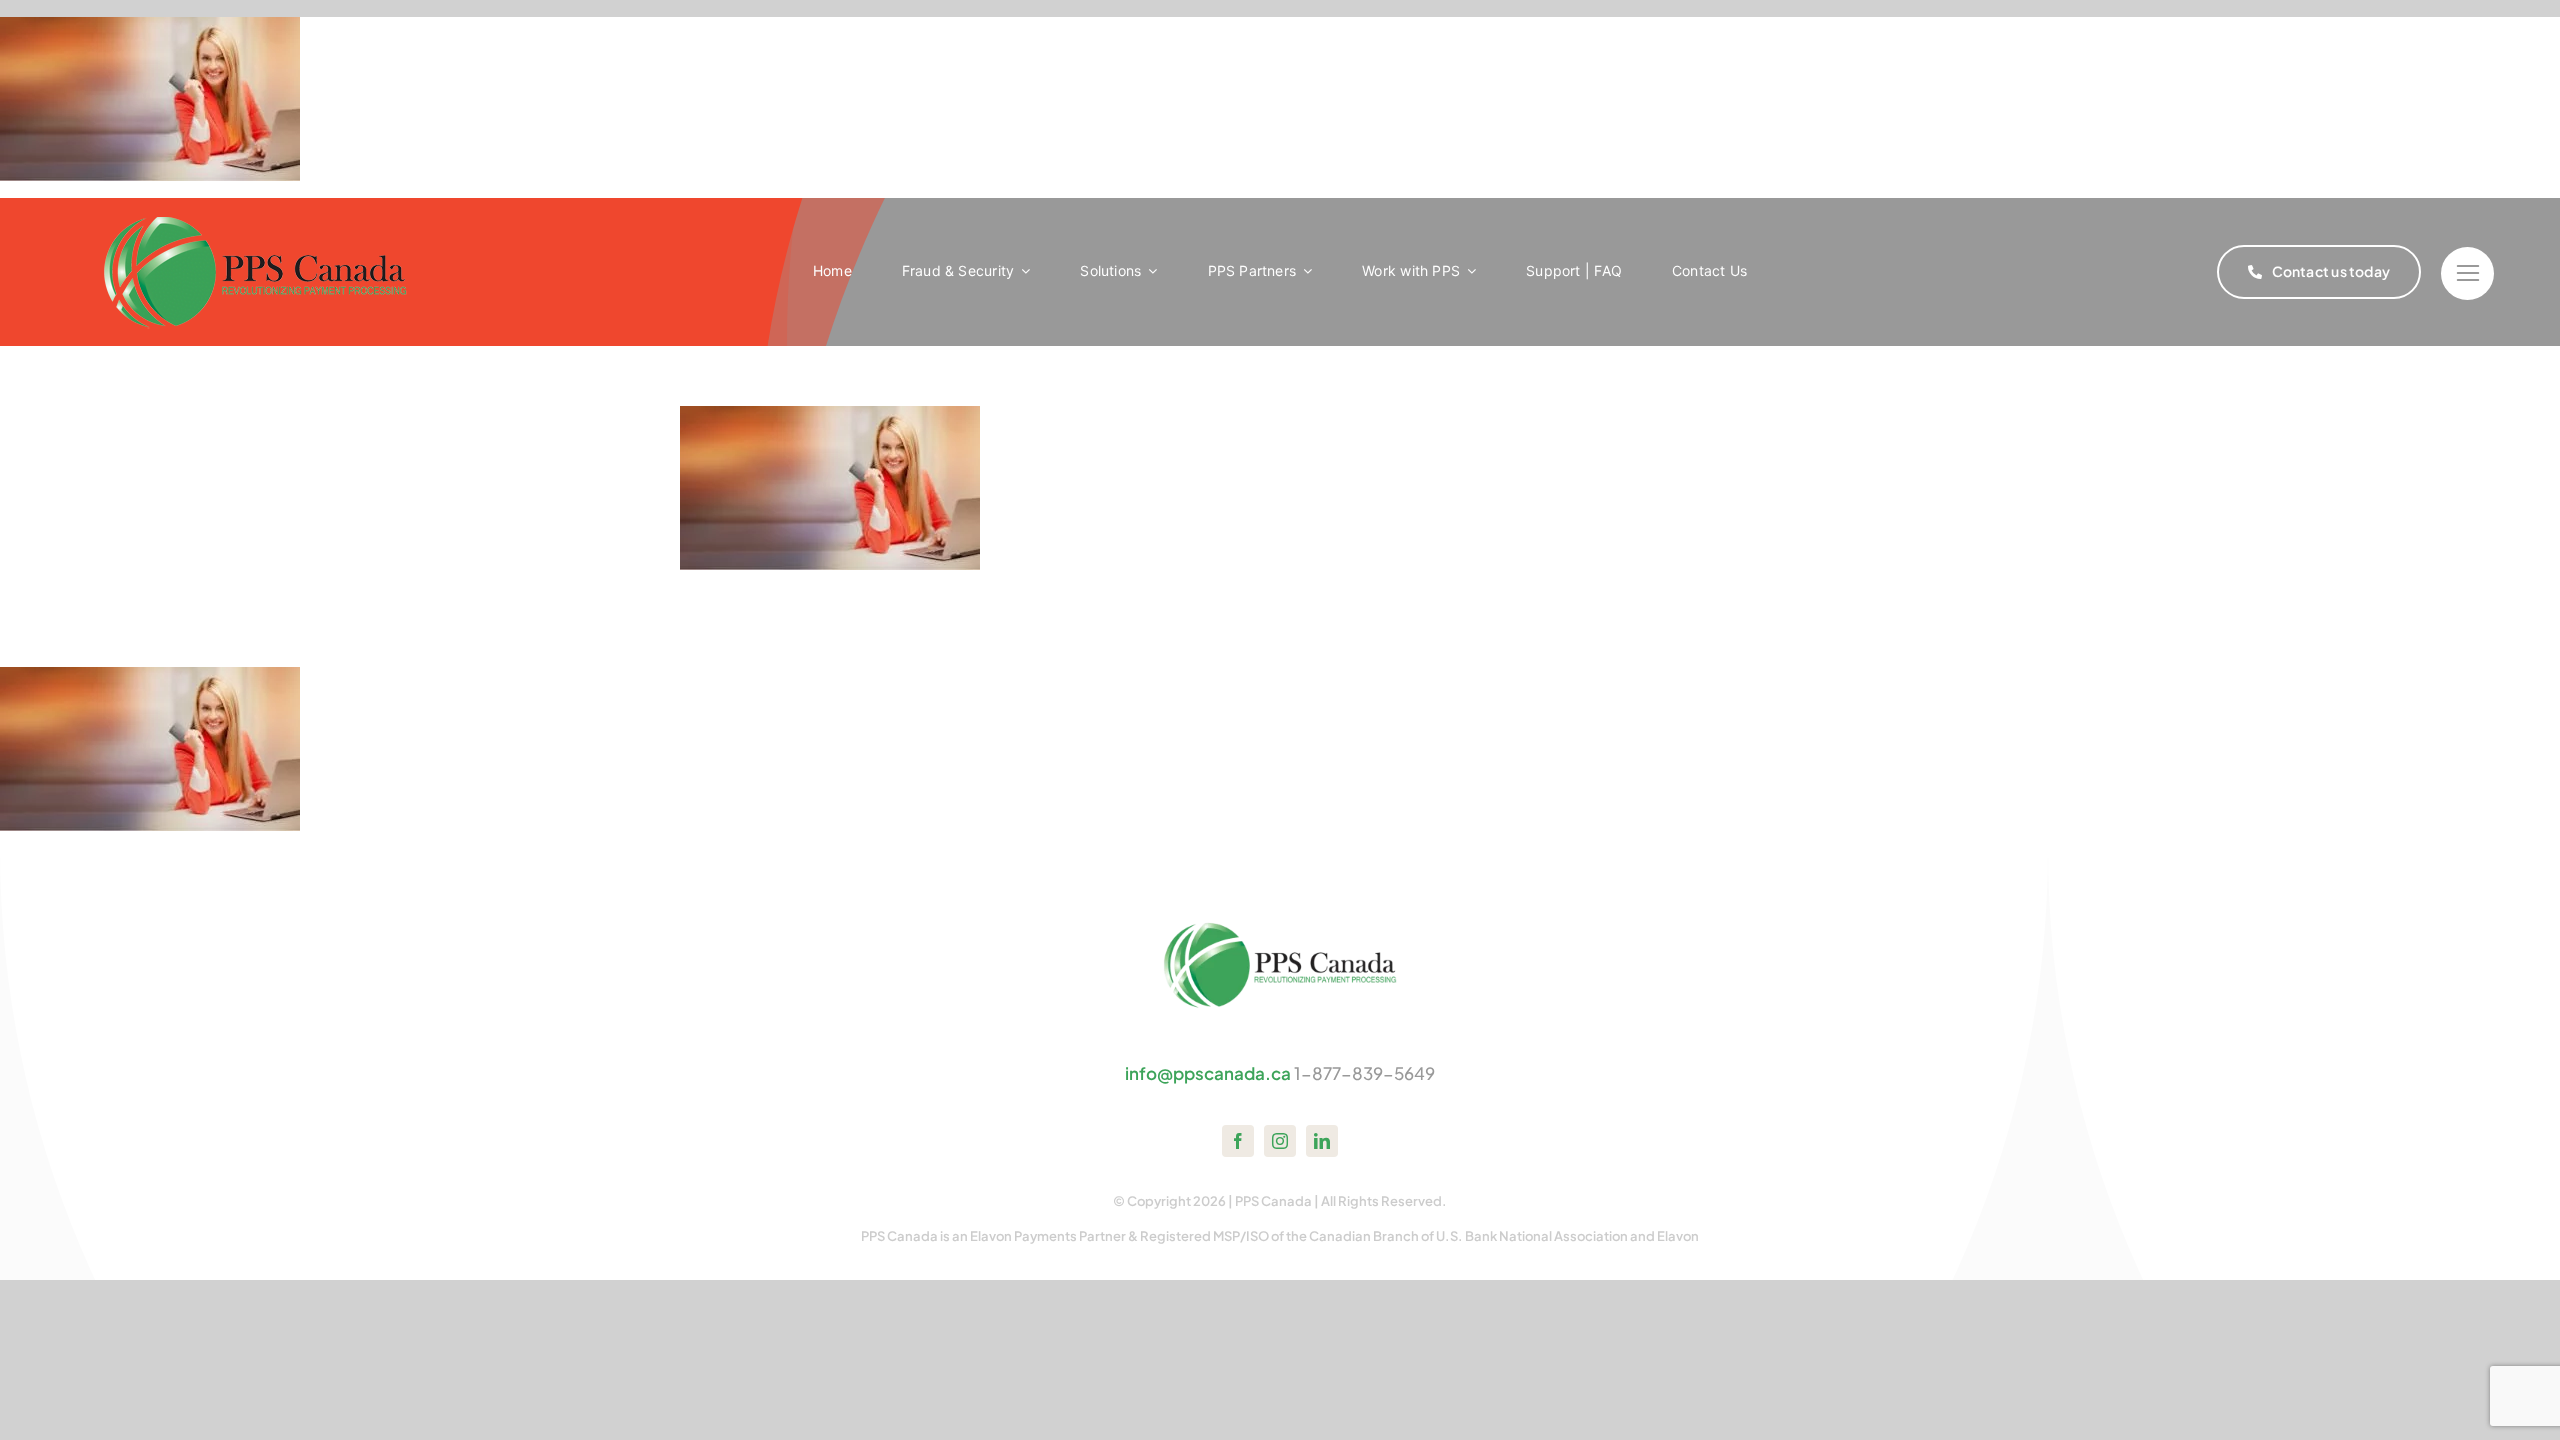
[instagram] (1280, 1141)
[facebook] (1238, 1141)
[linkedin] (1322, 1141)
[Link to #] (2467, 273)
